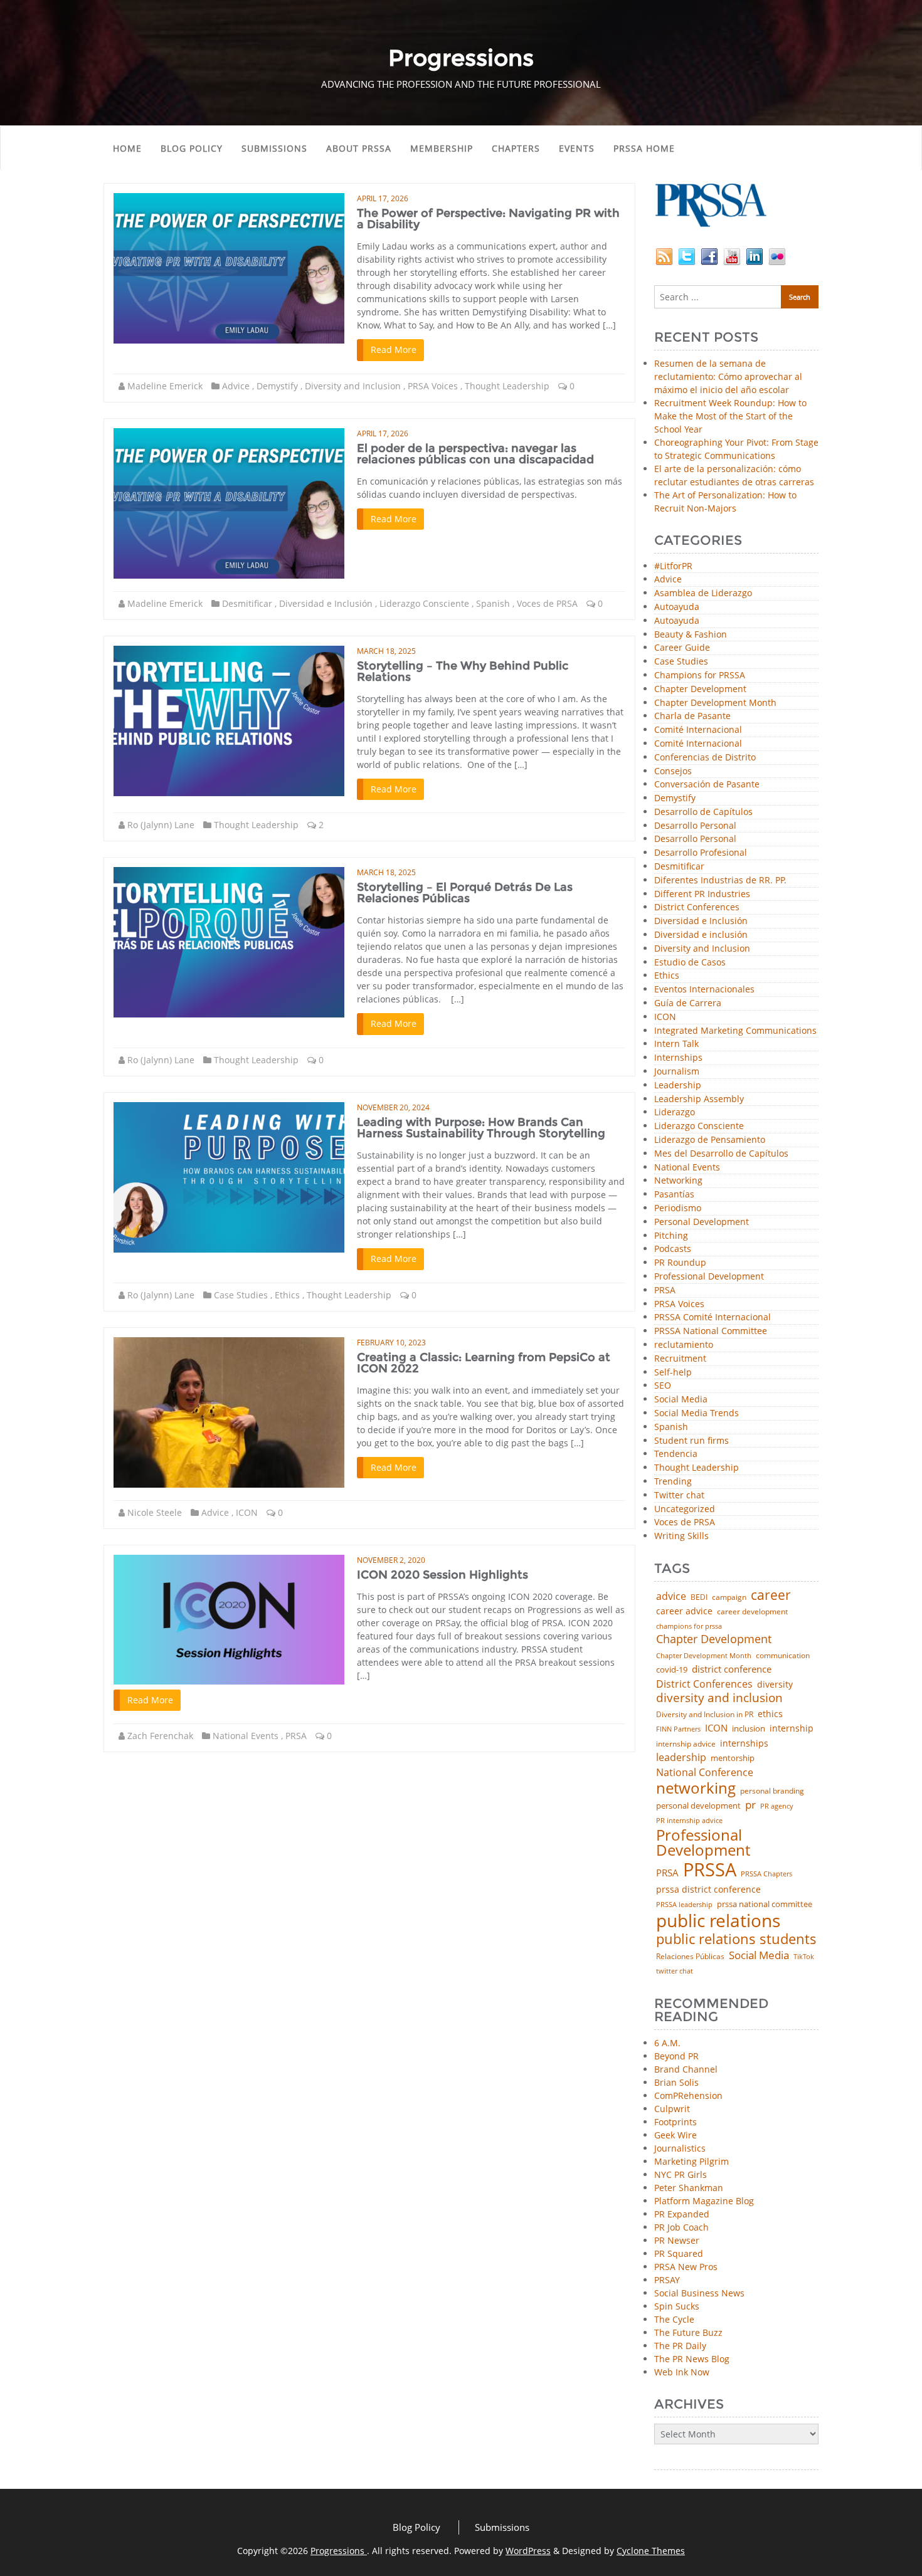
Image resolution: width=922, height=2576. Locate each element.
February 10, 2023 (391, 1343)
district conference (732, 1669)
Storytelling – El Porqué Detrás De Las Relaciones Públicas (465, 893)
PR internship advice (689, 1821)
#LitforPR (673, 566)
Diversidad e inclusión (701, 935)
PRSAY (667, 2280)
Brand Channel (686, 2069)
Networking (678, 1181)
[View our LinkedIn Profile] (755, 255)
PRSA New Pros (686, 2267)
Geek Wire (676, 2135)
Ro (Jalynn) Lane (161, 825)
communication (783, 1656)
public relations (718, 1920)
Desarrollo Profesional (701, 853)
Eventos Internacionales (704, 990)
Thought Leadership (507, 386)
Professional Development (709, 1277)
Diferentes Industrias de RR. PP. (720, 881)
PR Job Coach (681, 2227)
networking (696, 1788)
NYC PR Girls (681, 2174)
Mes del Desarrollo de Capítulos (721, 1154)
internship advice (686, 1744)
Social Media (681, 1400)
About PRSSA (359, 148)
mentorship (733, 1758)
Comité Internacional (698, 730)
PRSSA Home (644, 148)
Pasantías (674, 1195)
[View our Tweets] (687, 255)
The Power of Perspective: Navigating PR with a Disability (488, 219)
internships (744, 1743)
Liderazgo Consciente (424, 603)
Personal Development (702, 1222)
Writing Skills (681, 1536)
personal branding (772, 1791)
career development (752, 1612)
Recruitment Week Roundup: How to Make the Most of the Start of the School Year (730, 416)
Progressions (339, 2551)
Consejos (673, 771)
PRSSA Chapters (766, 1874)
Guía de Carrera (688, 1003)
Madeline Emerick (165, 386)
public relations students (736, 1939)
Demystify (277, 386)
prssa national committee (765, 1905)
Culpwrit (672, 2109)
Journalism (677, 1072)
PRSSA (710, 1870)
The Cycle (674, 2319)
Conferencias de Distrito (705, 758)
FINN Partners (678, 1729)
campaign (729, 1597)
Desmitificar (247, 603)
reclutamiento (684, 1345)
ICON (247, 1512)
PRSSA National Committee (711, 1331)
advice (671, 1596)
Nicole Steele (155, 1512)
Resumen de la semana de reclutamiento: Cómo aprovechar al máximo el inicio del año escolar (728, 376)
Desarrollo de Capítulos (703, 812)
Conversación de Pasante (707, 785)
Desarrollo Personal (695, 826)
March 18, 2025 (386, 651)
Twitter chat (679, 1496)
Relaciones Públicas (690, 1957)
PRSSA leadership (684, 1904)
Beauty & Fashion (691, 635)
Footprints (676, 2122)
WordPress (528, 2551)
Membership (442, 148)
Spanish (493, 603)
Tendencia (676, 1454)
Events (577, 148)
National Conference (705, 1772)
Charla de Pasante (692, 716)
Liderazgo (675, 1112)
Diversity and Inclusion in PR (705, 1715)
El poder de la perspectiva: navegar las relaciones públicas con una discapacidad (475, 454)
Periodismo (678, 1208)
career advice (684, 1611)
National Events (246, 1736)
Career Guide (682, 648)
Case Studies (241, 1295)
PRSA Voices (433, 386)
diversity (775, 1685)
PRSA (296, 1736)
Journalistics (680, 2148)
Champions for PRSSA (700, 676)
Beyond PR (676, 2056)
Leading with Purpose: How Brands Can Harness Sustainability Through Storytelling (481, 1128)
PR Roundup (680, 1263)
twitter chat (675, 1971)
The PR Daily (680, 2346)
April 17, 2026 (383, 198)
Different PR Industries (702, 894)
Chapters (516, 148)
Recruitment (680, 1359)
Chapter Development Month (715, 703)
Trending (673, 1482)
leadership (681, 1758)
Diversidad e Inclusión (326, 603)
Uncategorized (685, 1509)
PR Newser (677, 2240)
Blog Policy (192, 148)
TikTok (804, 1956)
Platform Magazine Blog (704, 2201)
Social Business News (699, 2293)
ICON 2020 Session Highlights (442, 1575)
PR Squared (679, 2253)
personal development (698, 1806)
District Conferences (697, 907)
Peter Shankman (689, 2188)
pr (750, 1805)
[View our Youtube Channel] (732, 255)
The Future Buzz (688, 2332)
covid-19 (672, 1670)
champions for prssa (689, 1627)
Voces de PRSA (547, 603)
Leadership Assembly (699, 1099)
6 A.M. (667, 2043)
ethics (770, 1714)
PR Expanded (682, 2214)
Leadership (678, 1086)
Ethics (287, 1295)
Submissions (274, 148)
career (771, 1595)
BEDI (699, 1597)
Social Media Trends (697, 1413)
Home (127, 148)
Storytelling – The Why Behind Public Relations (463, 671)
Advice (236, 386)
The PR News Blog (692, 2359)
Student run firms (691, 1441)
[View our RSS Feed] (664, 255)
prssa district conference (708, 1890)
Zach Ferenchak (160, 1736)
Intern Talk (676, 1044)
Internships (678, 1058)
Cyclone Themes (651, 2551)
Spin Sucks (677, 2306)
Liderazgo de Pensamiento (710, 1140)
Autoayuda (677, 607)
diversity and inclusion (719, 1698)
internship (792, 1728)
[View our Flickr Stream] (777, 255)
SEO (663, 1386)
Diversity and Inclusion (353, 386)
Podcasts (673, 1249)
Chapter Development (700, 689)
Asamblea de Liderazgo (703, 593)
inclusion (749, 1729)
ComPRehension (688, 2095)
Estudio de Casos (690, 963)
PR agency (777, 1806)
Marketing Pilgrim (691, 2161)
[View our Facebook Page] (709, 255)
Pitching (671, 1236)
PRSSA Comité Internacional (713, 1317)
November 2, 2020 (391, 1560)
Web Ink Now (682, 2372)
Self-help (673, 1373)
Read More (394, 350)
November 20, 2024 (393, 1107)
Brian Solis (676, 2082)
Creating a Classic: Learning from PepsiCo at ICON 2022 (484, 1363)
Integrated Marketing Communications (735, 1031)
